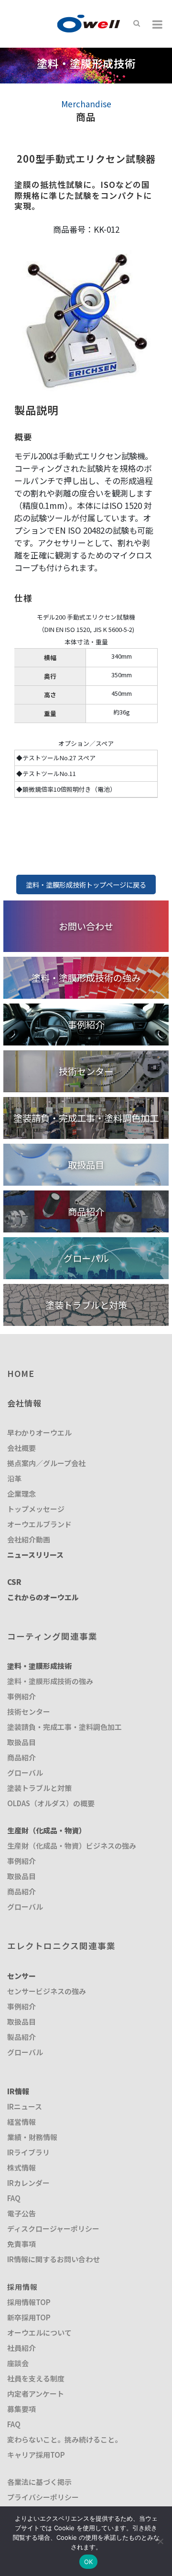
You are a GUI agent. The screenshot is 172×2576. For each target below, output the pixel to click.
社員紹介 (21, 2348)
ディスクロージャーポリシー (53, 2229)
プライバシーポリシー (43, 2497)
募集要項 (21, 2409)
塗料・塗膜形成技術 (39, 1666)
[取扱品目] (86, 1150)
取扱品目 (21, 1742)
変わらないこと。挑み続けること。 (64, 2439)
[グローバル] (86, 1243)
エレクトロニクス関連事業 (61, 1946)
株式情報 (21, 2167)
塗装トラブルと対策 (39, 1788)
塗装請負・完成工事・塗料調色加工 (64, 1727)
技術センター (29, 1712)
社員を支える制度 (36, 2378)
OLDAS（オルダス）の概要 (51, 1803)
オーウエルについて (39, 2333)
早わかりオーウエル (39, 1433)
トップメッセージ (36, 1509)
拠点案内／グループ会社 (46, 1463)
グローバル (25, 1773)
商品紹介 (21, 1757)
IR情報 (18, 2091)
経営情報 (21, 2122)
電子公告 (21, 2213)
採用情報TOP (29, 2302)
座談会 (18, 2363)
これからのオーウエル (43, 1597)
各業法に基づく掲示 (39, 2482)
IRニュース (25, 2106)
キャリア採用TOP (36, 2455)
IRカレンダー (28, 2183)
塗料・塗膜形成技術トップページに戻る (86, 885)
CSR (14, 1582)
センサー (21, 1976)
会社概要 (21, 1448)
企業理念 (21, 1494)
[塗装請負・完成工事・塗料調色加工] (86, 1103)
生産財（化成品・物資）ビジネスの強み (72, 1846)
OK (89, 2562)
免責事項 (21, 2244)
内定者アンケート (36, 2394)
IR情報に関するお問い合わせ (54, 2259)
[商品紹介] (86, 1196)
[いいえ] (160, 2541)
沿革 (14, 1478)
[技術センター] (86, 1056)
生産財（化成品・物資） (47, 1830)
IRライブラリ (28, 2152)
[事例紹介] (86, 1009)
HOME (21, 1373)
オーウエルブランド (39, 1524)
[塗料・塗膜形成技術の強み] (86, 963)
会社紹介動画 (29, 1539)
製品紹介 (21, 2037)
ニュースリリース (35, 1555)
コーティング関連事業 (52, 1636)
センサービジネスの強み (47, 1991)
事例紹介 (21, 1696)
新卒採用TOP (29, 2317)
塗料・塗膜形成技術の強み (50, 1681)
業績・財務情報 (32, 2137)
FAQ (14, 2198)
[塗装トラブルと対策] (86, 1290)
